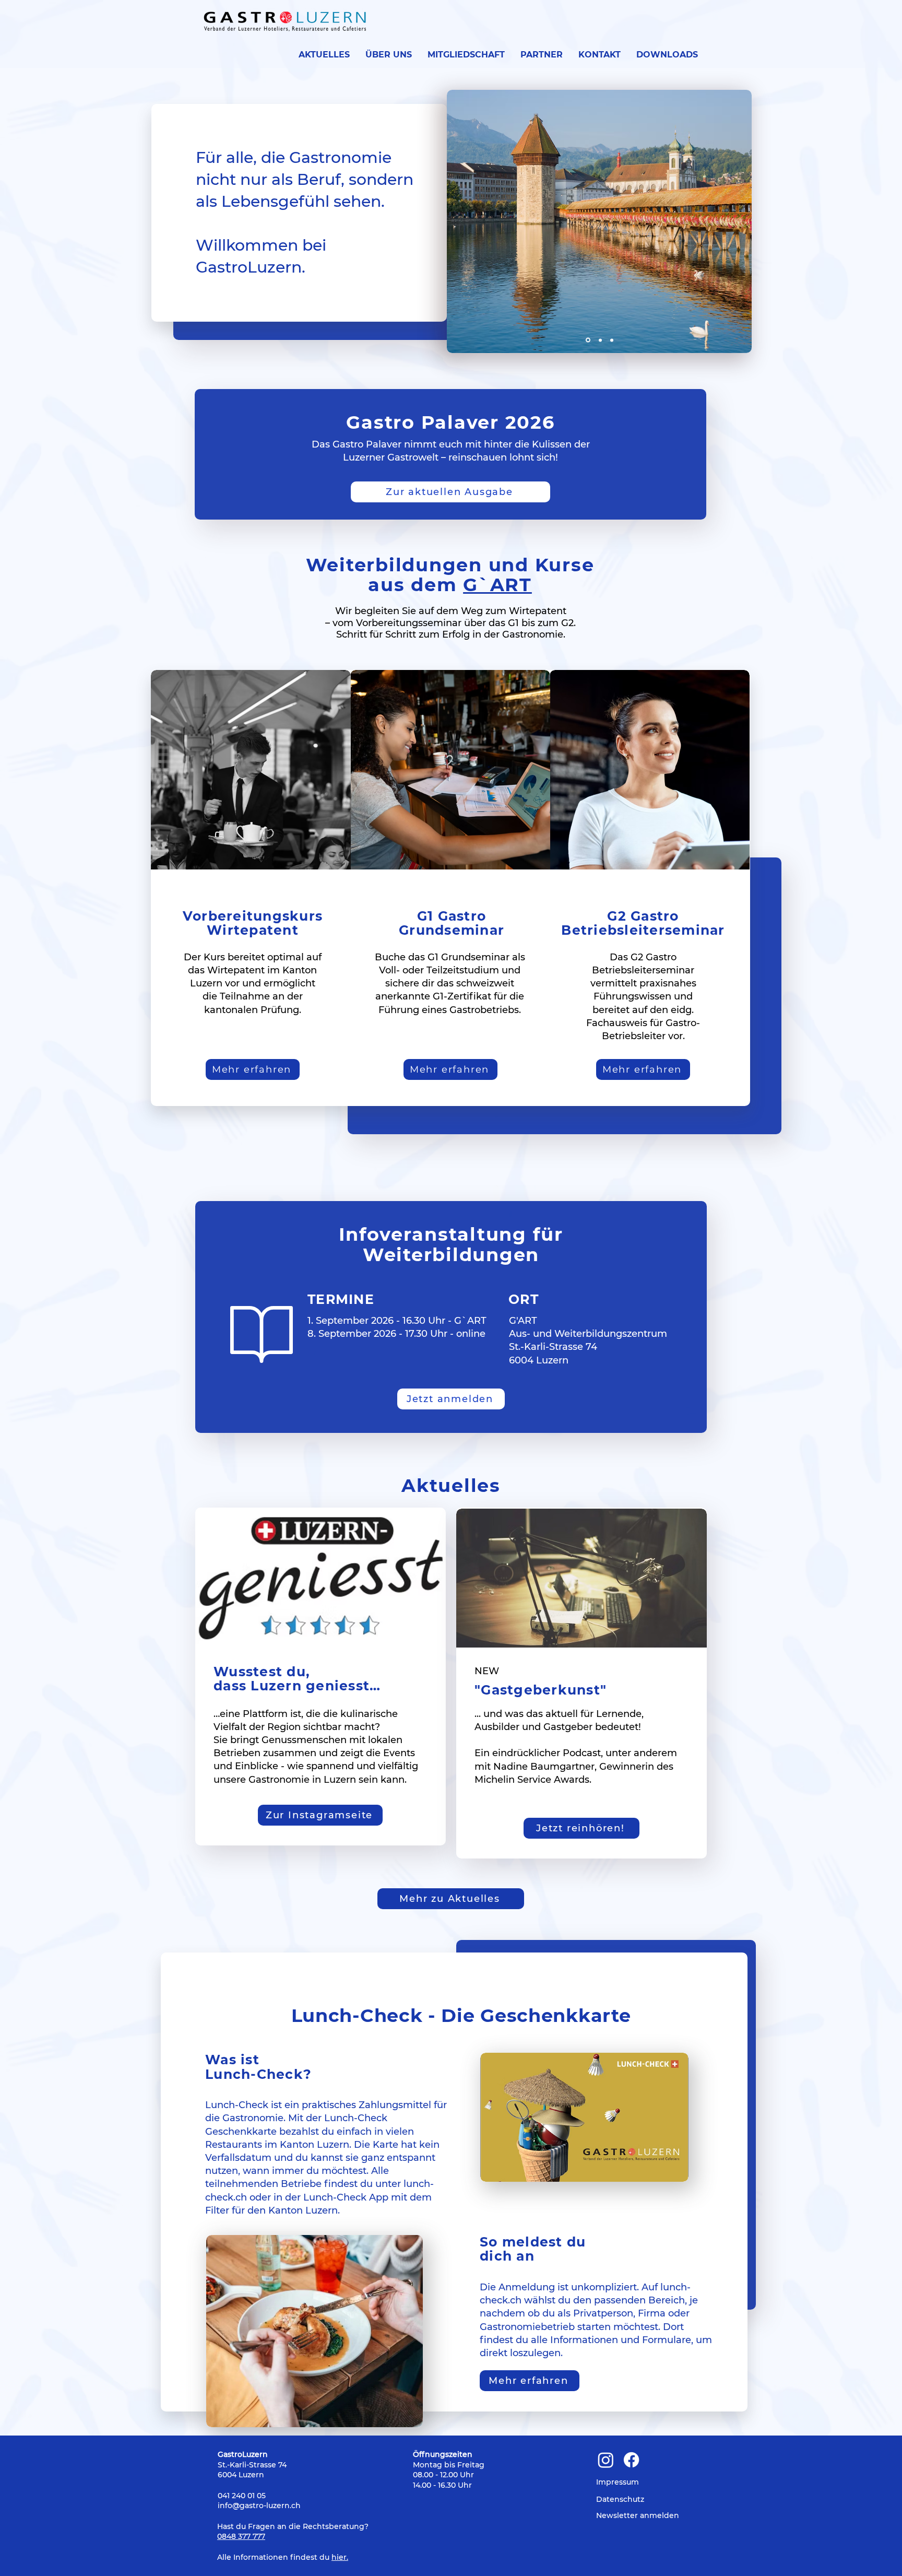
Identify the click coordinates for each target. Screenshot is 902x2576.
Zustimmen (843, 2557)
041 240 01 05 (242, 2496)
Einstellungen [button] (690, 2556)
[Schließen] (889, 2557)
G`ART (497, 585)
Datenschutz (620, 2499)
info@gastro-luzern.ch (259, 2506)
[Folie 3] (612, 340)
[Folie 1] (588, 340)
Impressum (618, 2482)
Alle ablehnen (766, 2557)
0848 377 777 (241, 2536)
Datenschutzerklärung (89, 2562)
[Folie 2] (600, 340)
